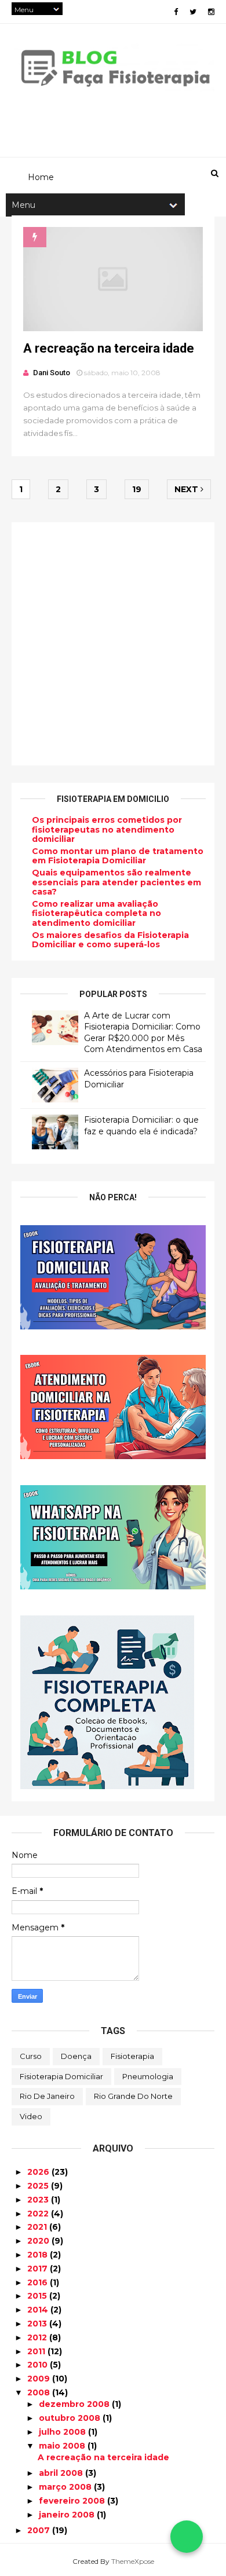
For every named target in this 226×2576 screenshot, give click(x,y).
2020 (39, 2241)
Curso (31, 2056)
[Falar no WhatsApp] (187, 2537)
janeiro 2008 (68, 2515)
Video (31, 2116)
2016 (39, 2282)
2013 (38, 2324)
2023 (39, 2200)
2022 (39, 2214)
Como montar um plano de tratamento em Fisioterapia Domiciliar (118, 856)
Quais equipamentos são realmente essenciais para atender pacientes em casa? (116, 882)
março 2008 (66, 2487)
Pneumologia (148, 2076)
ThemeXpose (133, 2561)
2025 (39, 2186)
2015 (38, 2296)
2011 (37, 2351)
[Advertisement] (113, 644)
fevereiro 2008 (73, 2501)
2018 (39, 2255)
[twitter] (193, 12)
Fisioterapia (132, 2056)
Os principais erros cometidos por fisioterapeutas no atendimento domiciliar (107, 830)
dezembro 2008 (75, 2404)
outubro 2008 (71, 2418)
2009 (40, 2379)
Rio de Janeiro (47, 2096)
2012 (38, 2337)
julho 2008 (63, 2432)
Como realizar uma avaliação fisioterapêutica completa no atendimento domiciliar (96, 914)
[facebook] (176, 12)
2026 (39, 2172)
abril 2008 (62, 2473)
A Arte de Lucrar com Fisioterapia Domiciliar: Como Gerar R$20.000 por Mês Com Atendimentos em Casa (143, 1033)
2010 (39, 2365)
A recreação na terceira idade (109, 348)
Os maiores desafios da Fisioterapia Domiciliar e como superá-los (110, 940)
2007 (40, 2530)
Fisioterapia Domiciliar (61, 2076)
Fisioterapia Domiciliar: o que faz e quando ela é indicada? (141, 1126)
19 (137, 489)
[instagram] (211, 12)
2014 (39, 2310)
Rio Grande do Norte (133, 2096)
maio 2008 (63, 2446)
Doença (76, 2056)
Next (187, 489)
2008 (40, 2392)
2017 (39, 2269)
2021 (38, 2227)
